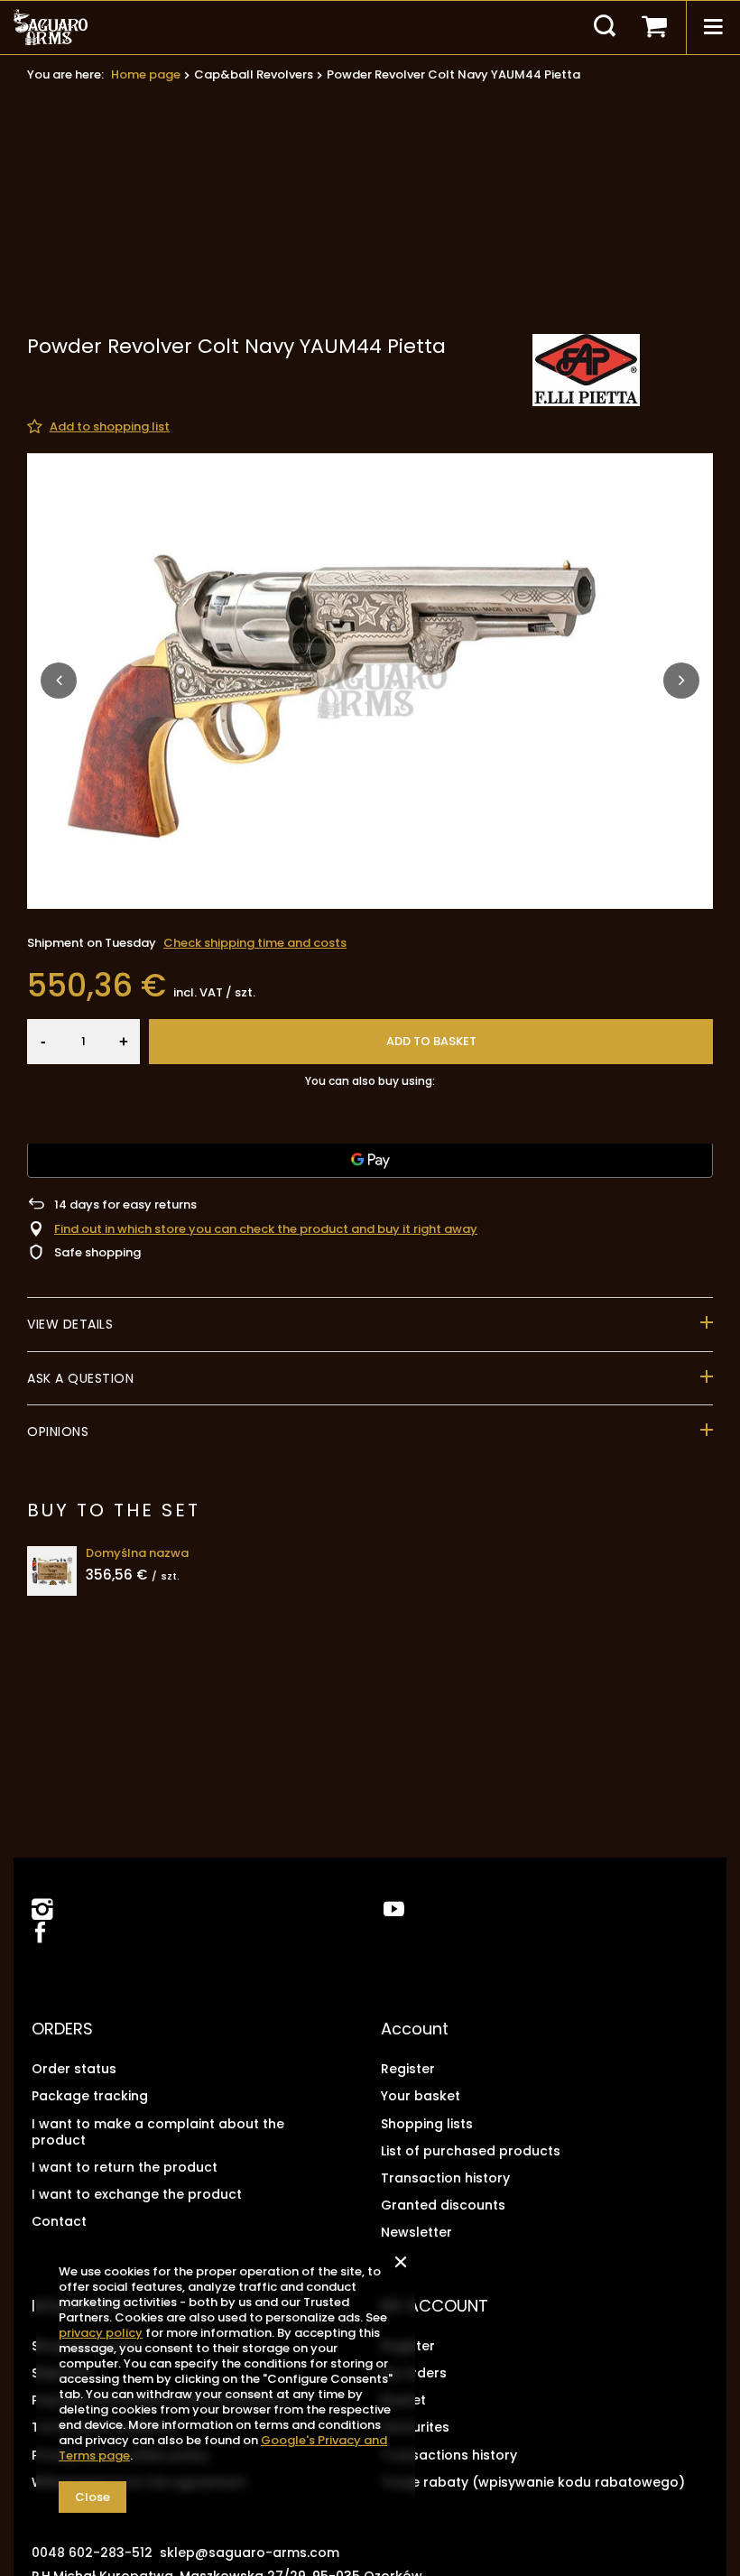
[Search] (605, 27)
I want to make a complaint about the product (158, 2132)
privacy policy (101, 2333)
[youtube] (394, 1909)
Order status (74, 2069)
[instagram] (42, 1909)
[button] (59, 681)
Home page (146, 74)
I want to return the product (125, 2167)
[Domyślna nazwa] (52, 1571)
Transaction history (445, 2178)
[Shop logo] (51, 27)
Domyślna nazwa (137, 1554)
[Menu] (713, 27)
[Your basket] (654, 27)
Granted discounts (443, 2205)
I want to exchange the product (137, 2194)
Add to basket (431, 1041)
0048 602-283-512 (92, 2553)
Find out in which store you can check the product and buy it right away (266, 1230)
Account (415, 2029)
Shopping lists (427, 2124)
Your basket (421, 2096)
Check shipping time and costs (255, 943)
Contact (59, 2221)
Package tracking (90, 2096)
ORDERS (62, 2029)
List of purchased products (471, 2151)
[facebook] (38, 1934)
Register (408, 2069)
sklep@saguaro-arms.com (250, 2553)
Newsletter (416, 2232)
